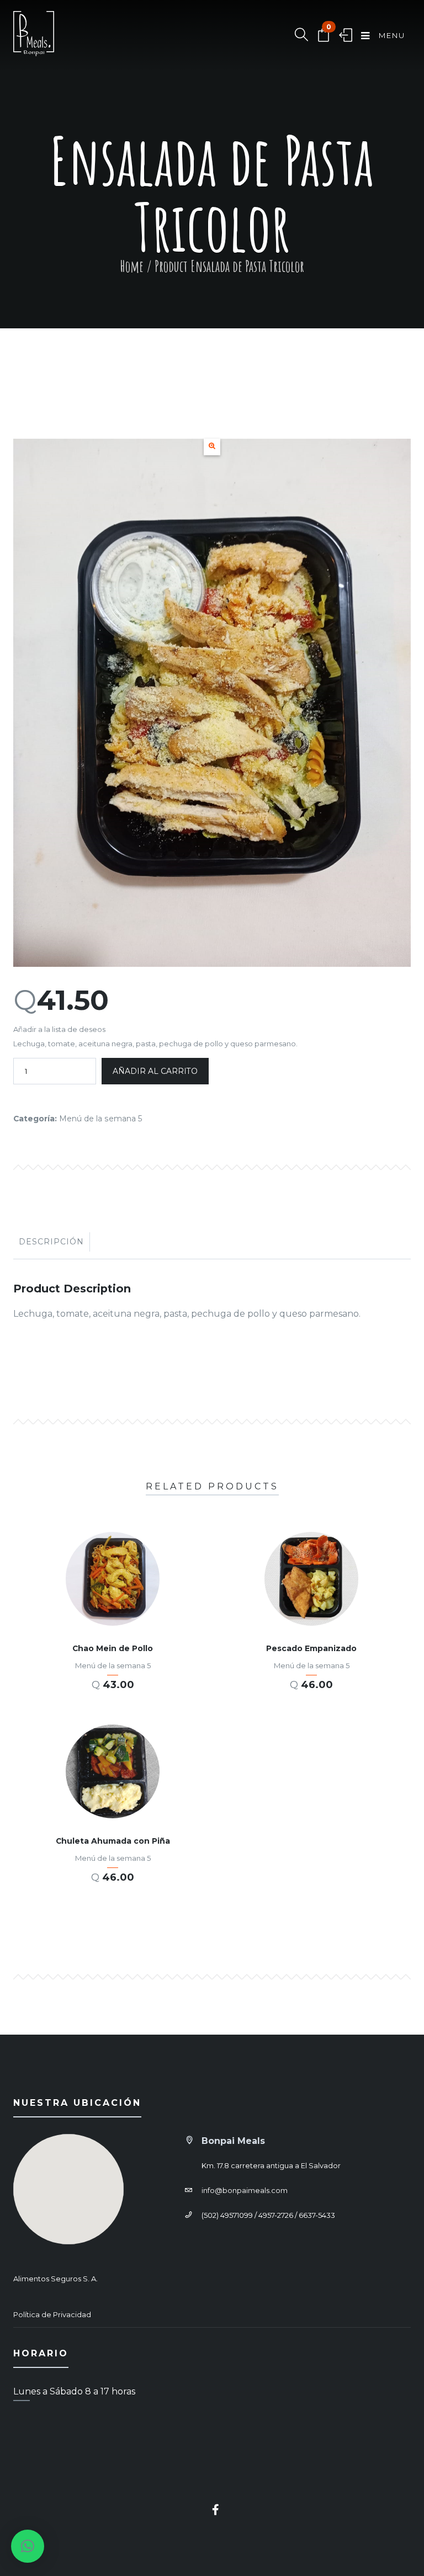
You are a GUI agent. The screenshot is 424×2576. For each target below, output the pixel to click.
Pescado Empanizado (311, 1648)
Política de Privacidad (52, 2314)
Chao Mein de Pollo (113, 1648)
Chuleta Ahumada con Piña (113, 1841)
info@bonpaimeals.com (245, 2190)
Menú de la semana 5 (101, 1119)
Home (132, 266)
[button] (212, 447)
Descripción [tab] (51, 1242)
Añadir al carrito (155, 1071)
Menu (391, 35)
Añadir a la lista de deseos (59, 1029)
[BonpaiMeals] (34, 36)
